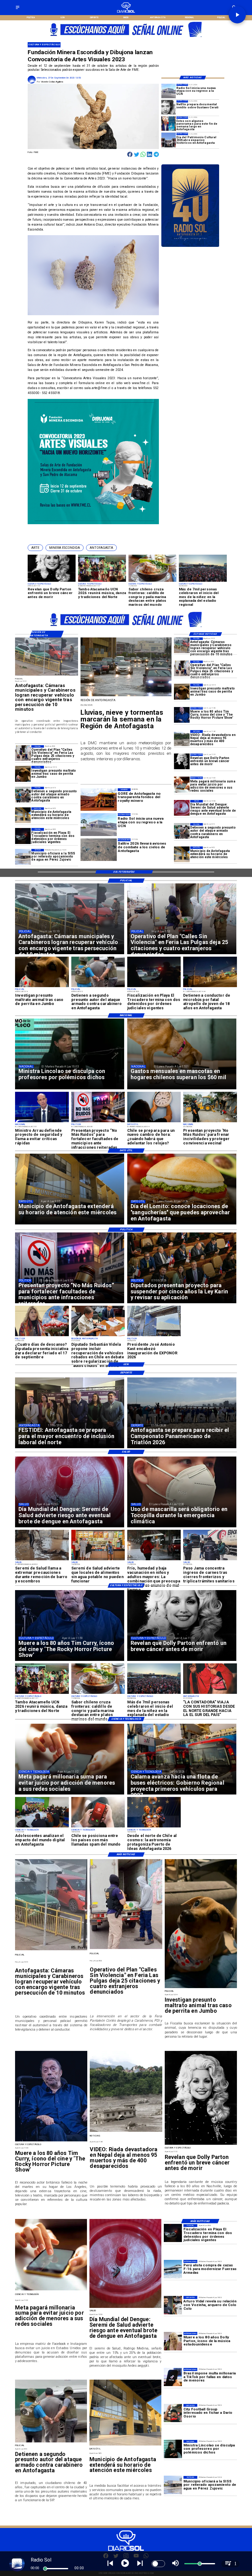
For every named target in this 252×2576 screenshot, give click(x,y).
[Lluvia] (154, 1560)
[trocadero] (23, 836)
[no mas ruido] (98, 1122)
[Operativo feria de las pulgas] (182, 668)
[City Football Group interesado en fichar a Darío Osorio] (173, 2413)
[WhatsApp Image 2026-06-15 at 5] (42, 1827)
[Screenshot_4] (169, 124)
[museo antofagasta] (169, 140)
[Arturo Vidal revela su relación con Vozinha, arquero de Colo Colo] (173, 2305)
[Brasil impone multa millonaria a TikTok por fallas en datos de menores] (173, 2377)
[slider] (45, 2569)
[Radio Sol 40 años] (190, 247)
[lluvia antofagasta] (126, 696)
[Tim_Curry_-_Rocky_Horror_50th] (182, 715)
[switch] (158, 2564)
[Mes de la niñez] (154, 1694)
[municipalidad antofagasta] (182, 854)
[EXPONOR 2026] (154, 1336)
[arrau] (42, 1122)
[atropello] (210, 987)
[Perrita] (182, 691)
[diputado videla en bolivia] (98, 1336)
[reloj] (154, 1122)
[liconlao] (173, 2449)
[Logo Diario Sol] (126, 12)
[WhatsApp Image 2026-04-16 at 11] (154, 1827)
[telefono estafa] (98, 1827)
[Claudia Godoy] (210, 1694)
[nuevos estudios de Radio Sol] (169, 91)
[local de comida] (98, 1560)
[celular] (182, 784)
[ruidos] (210, 1122)
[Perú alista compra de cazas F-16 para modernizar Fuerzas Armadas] (173, 2269)
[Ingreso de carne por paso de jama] (210, 1560)
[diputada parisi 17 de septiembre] (42, 1336)
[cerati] (169, 107)
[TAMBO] (42, 1694)
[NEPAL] (182, 738)
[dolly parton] (182, 761)
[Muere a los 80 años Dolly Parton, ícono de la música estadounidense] (173, 2341)
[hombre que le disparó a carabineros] (182, 831)
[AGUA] (23, 857)
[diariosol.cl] (18, 9)
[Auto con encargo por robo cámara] (182, 645)
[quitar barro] (42, 1560)
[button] (35, 548)
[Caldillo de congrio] (98, 1694)
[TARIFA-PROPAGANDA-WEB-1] (126, 39)
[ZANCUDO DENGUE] (182, 808)
